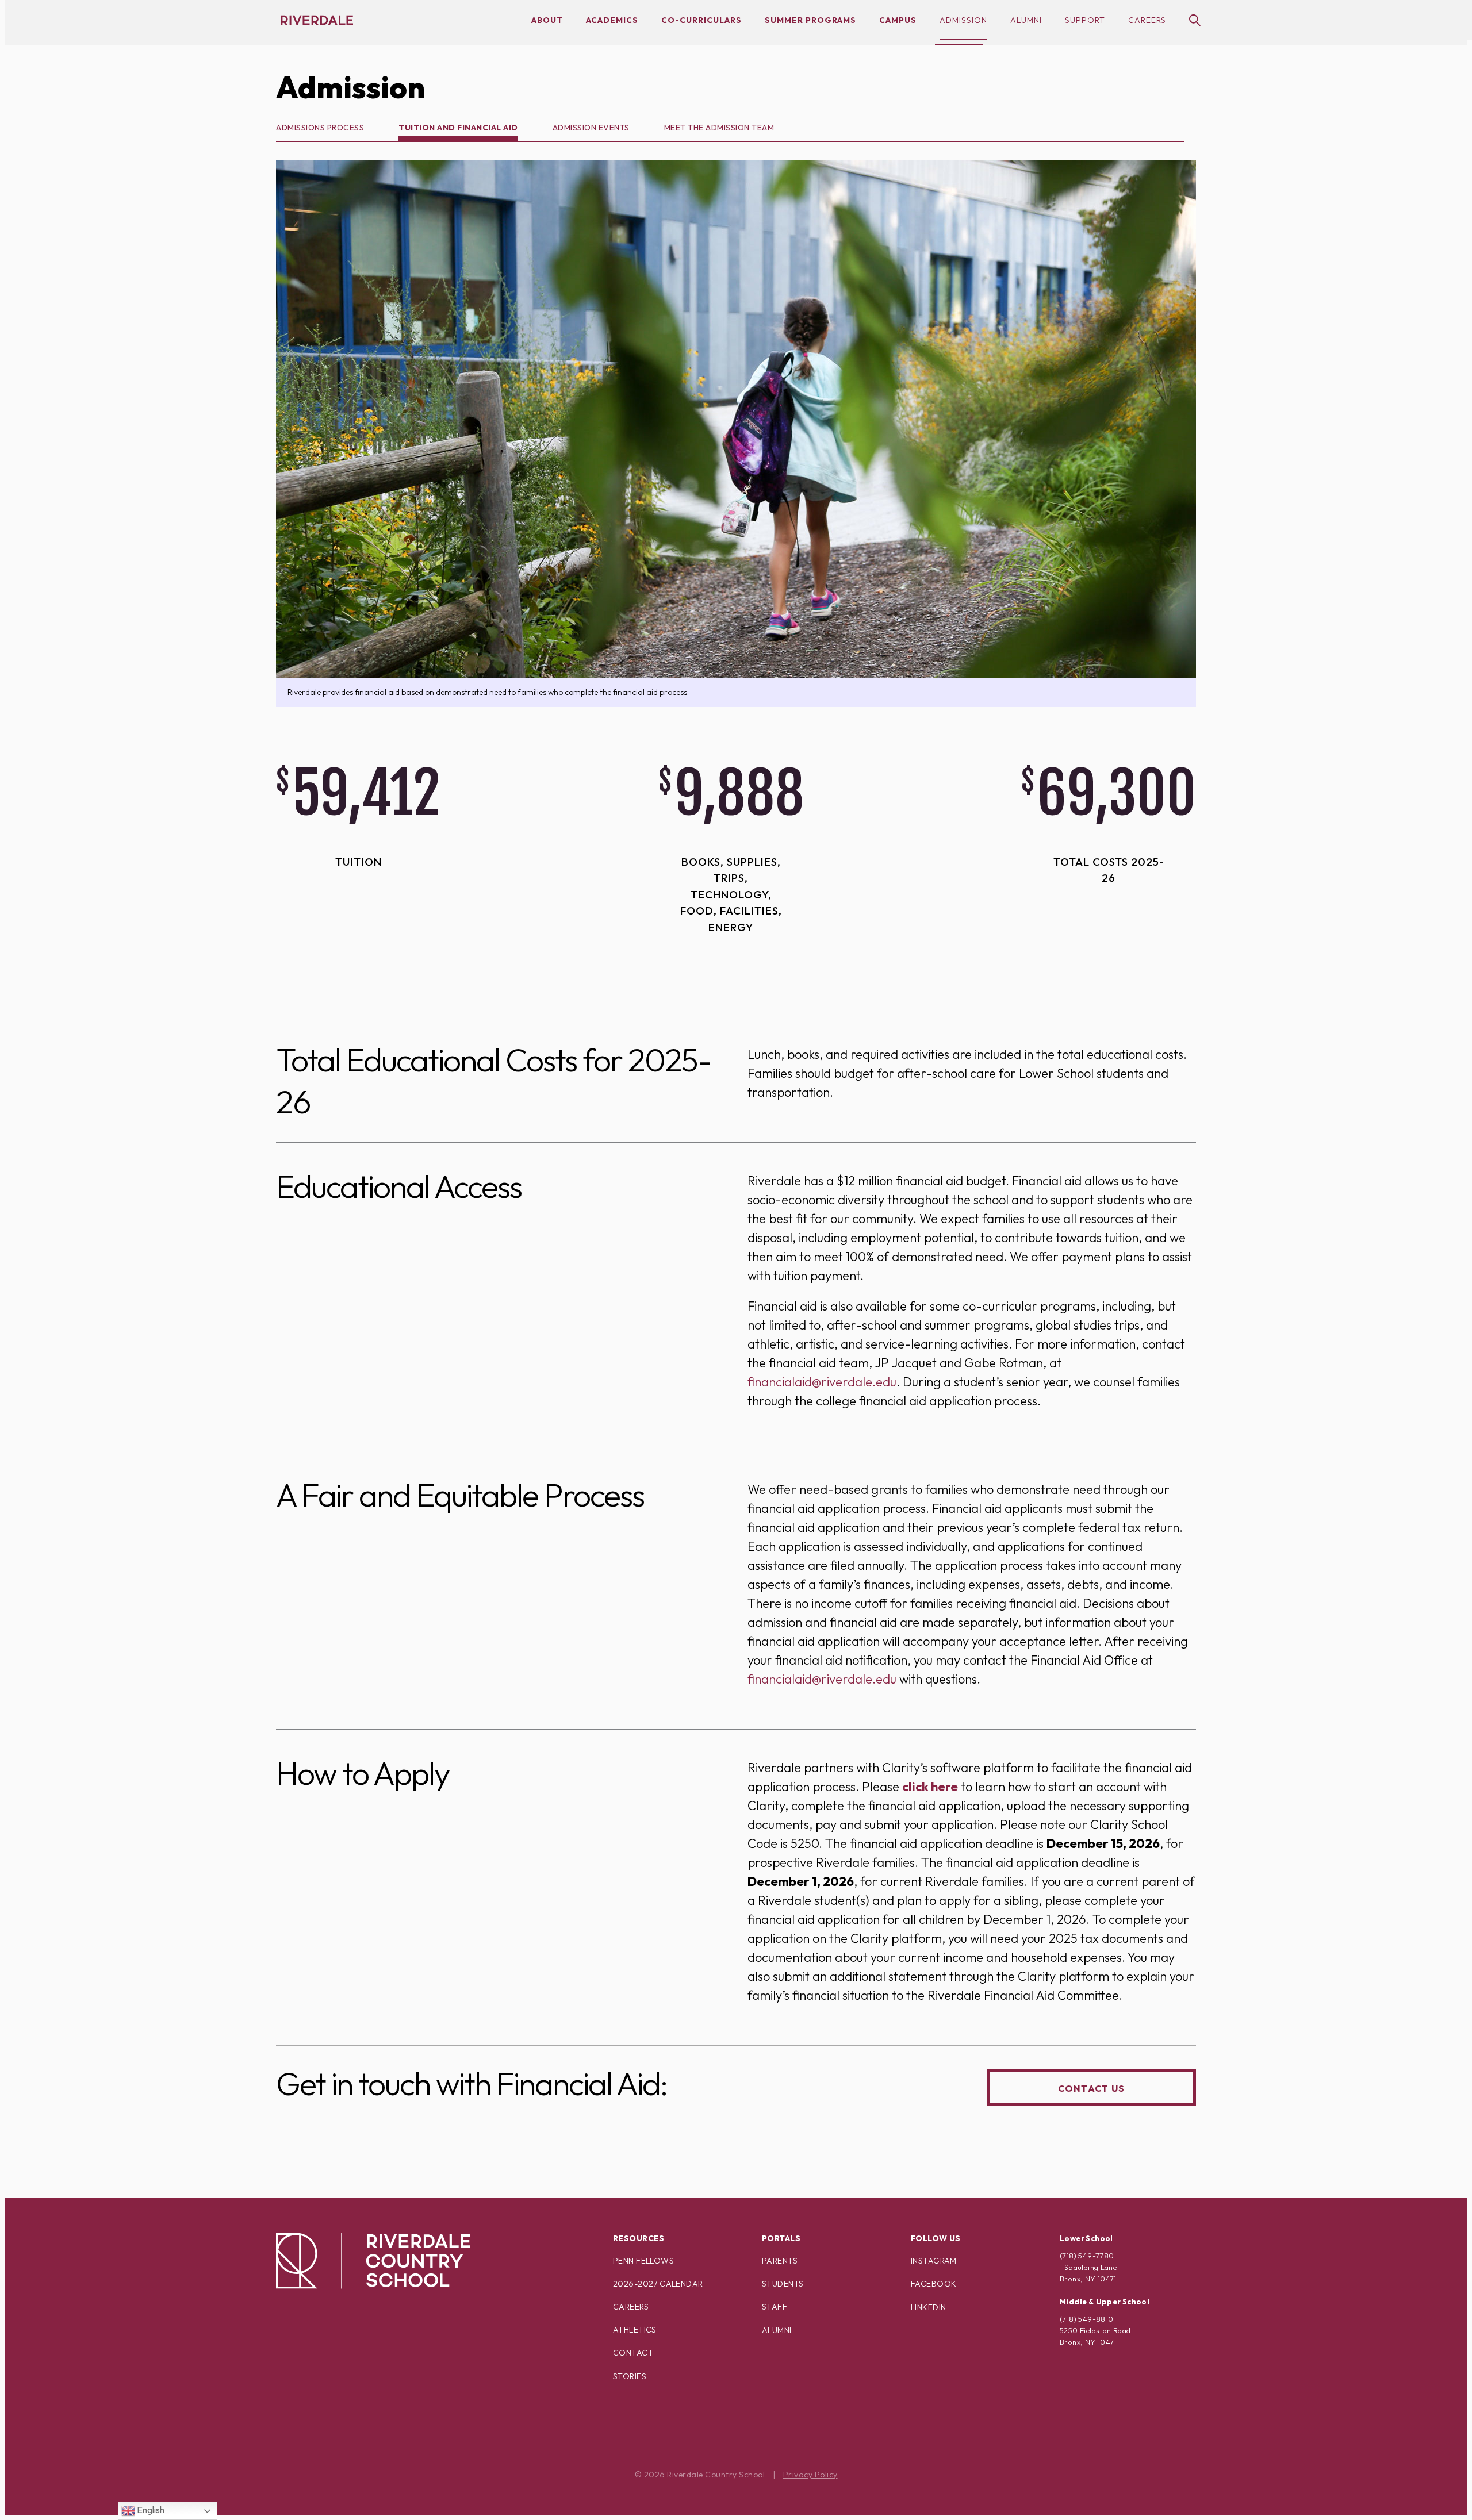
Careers (1147, 20)
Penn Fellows (643, 2261)
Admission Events (591, 128)
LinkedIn (928, 2307)
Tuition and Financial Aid (458, 128)
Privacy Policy (810, 2475)
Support (1085, 20)
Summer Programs (810, 20)
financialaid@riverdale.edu (822, 1382)
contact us (1092, 2088)
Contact (633, 2353)
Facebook (934, 2284)
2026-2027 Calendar (658, 2284)
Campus (898, 20)
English (150, 2510)
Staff (775, 2307)
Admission (963, 20)
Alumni (1026, 20)
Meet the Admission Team (719, 128)
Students (783, 2284)
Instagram (934, 2261)
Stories (630, 2376)
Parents (780, 2261)
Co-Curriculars (701, 20)
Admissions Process (320, 128)
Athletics (635, 2330)
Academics (612, 20)
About (547, 20)
